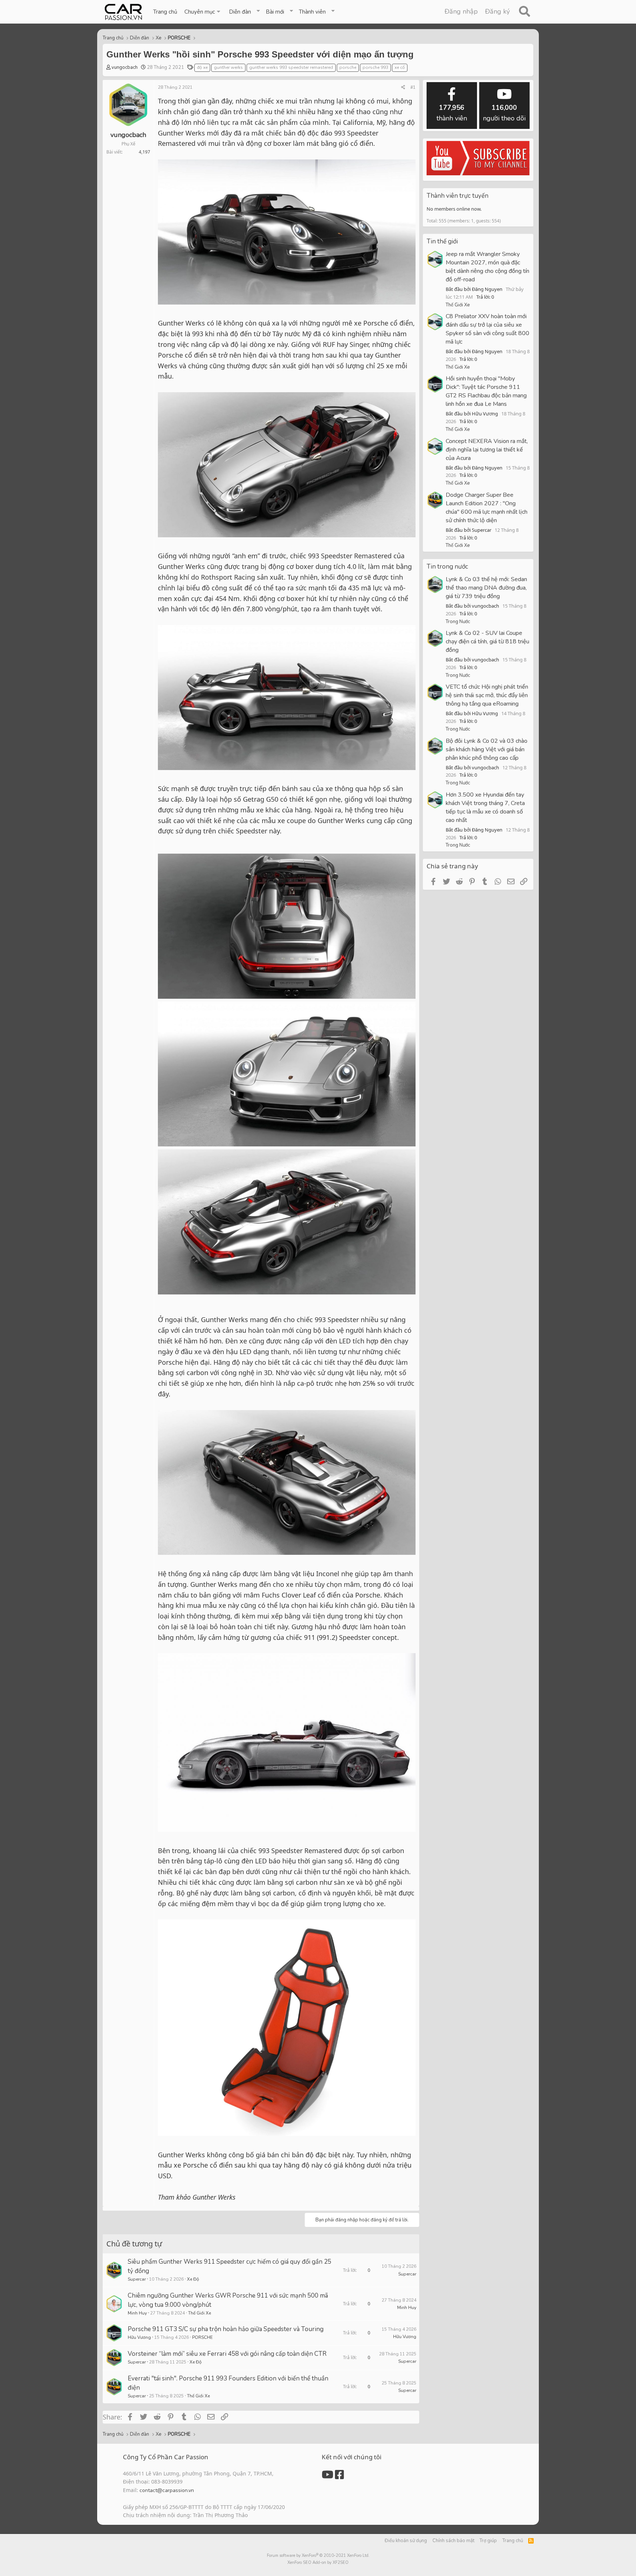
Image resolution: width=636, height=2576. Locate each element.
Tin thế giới (442, 241)
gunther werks (228, 67)
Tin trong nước (447, 567)
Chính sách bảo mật (453, 2541)
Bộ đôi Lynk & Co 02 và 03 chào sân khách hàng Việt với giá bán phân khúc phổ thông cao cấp (487, 749)
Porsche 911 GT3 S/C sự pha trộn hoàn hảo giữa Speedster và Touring (226, 2329)
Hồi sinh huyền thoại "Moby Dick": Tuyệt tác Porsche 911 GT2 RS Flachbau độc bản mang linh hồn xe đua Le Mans (486, 391)
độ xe (202, 67)
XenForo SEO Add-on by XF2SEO (318, 2563)
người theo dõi (504, 113)
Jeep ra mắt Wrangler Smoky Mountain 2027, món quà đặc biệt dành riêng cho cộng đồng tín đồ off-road (487, 267)
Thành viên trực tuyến (457, 196)
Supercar (137, 2279)
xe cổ (400, 67)
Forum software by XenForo (318, 2556)
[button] (203, 12)
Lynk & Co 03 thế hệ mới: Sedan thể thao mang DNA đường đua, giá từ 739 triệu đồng (486, 588)
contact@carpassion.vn (167, 2490)
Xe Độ (193, 2279)
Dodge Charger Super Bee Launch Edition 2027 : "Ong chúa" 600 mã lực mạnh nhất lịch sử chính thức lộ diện (487, 508)
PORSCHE (202, 2337)
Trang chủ (165, 12)
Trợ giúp (488, 2541)
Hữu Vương (139, 2337)
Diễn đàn (240, 12)
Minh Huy (137, 2313)
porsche (348, 67)
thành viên (452, 113)
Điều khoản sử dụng (406, 2541)
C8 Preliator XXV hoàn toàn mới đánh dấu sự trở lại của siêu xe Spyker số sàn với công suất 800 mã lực (487, 329)
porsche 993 (375, 67)
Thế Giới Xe (199, 2313)
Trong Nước (458, 622)
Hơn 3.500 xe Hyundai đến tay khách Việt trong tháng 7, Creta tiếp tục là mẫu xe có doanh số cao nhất (485, 807)
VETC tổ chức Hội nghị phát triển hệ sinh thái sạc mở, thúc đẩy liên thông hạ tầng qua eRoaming (487, 695)
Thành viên (312, 12)
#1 (413, 87)
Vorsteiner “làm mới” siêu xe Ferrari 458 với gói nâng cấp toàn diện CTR (227, 2354)
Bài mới (275, 12)
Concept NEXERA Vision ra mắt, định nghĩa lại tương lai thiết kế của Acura (487, 450)
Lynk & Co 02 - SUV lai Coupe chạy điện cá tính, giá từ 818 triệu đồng (487, 642)
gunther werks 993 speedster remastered (291, 67)
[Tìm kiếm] (524, 12)
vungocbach (125, 67)
